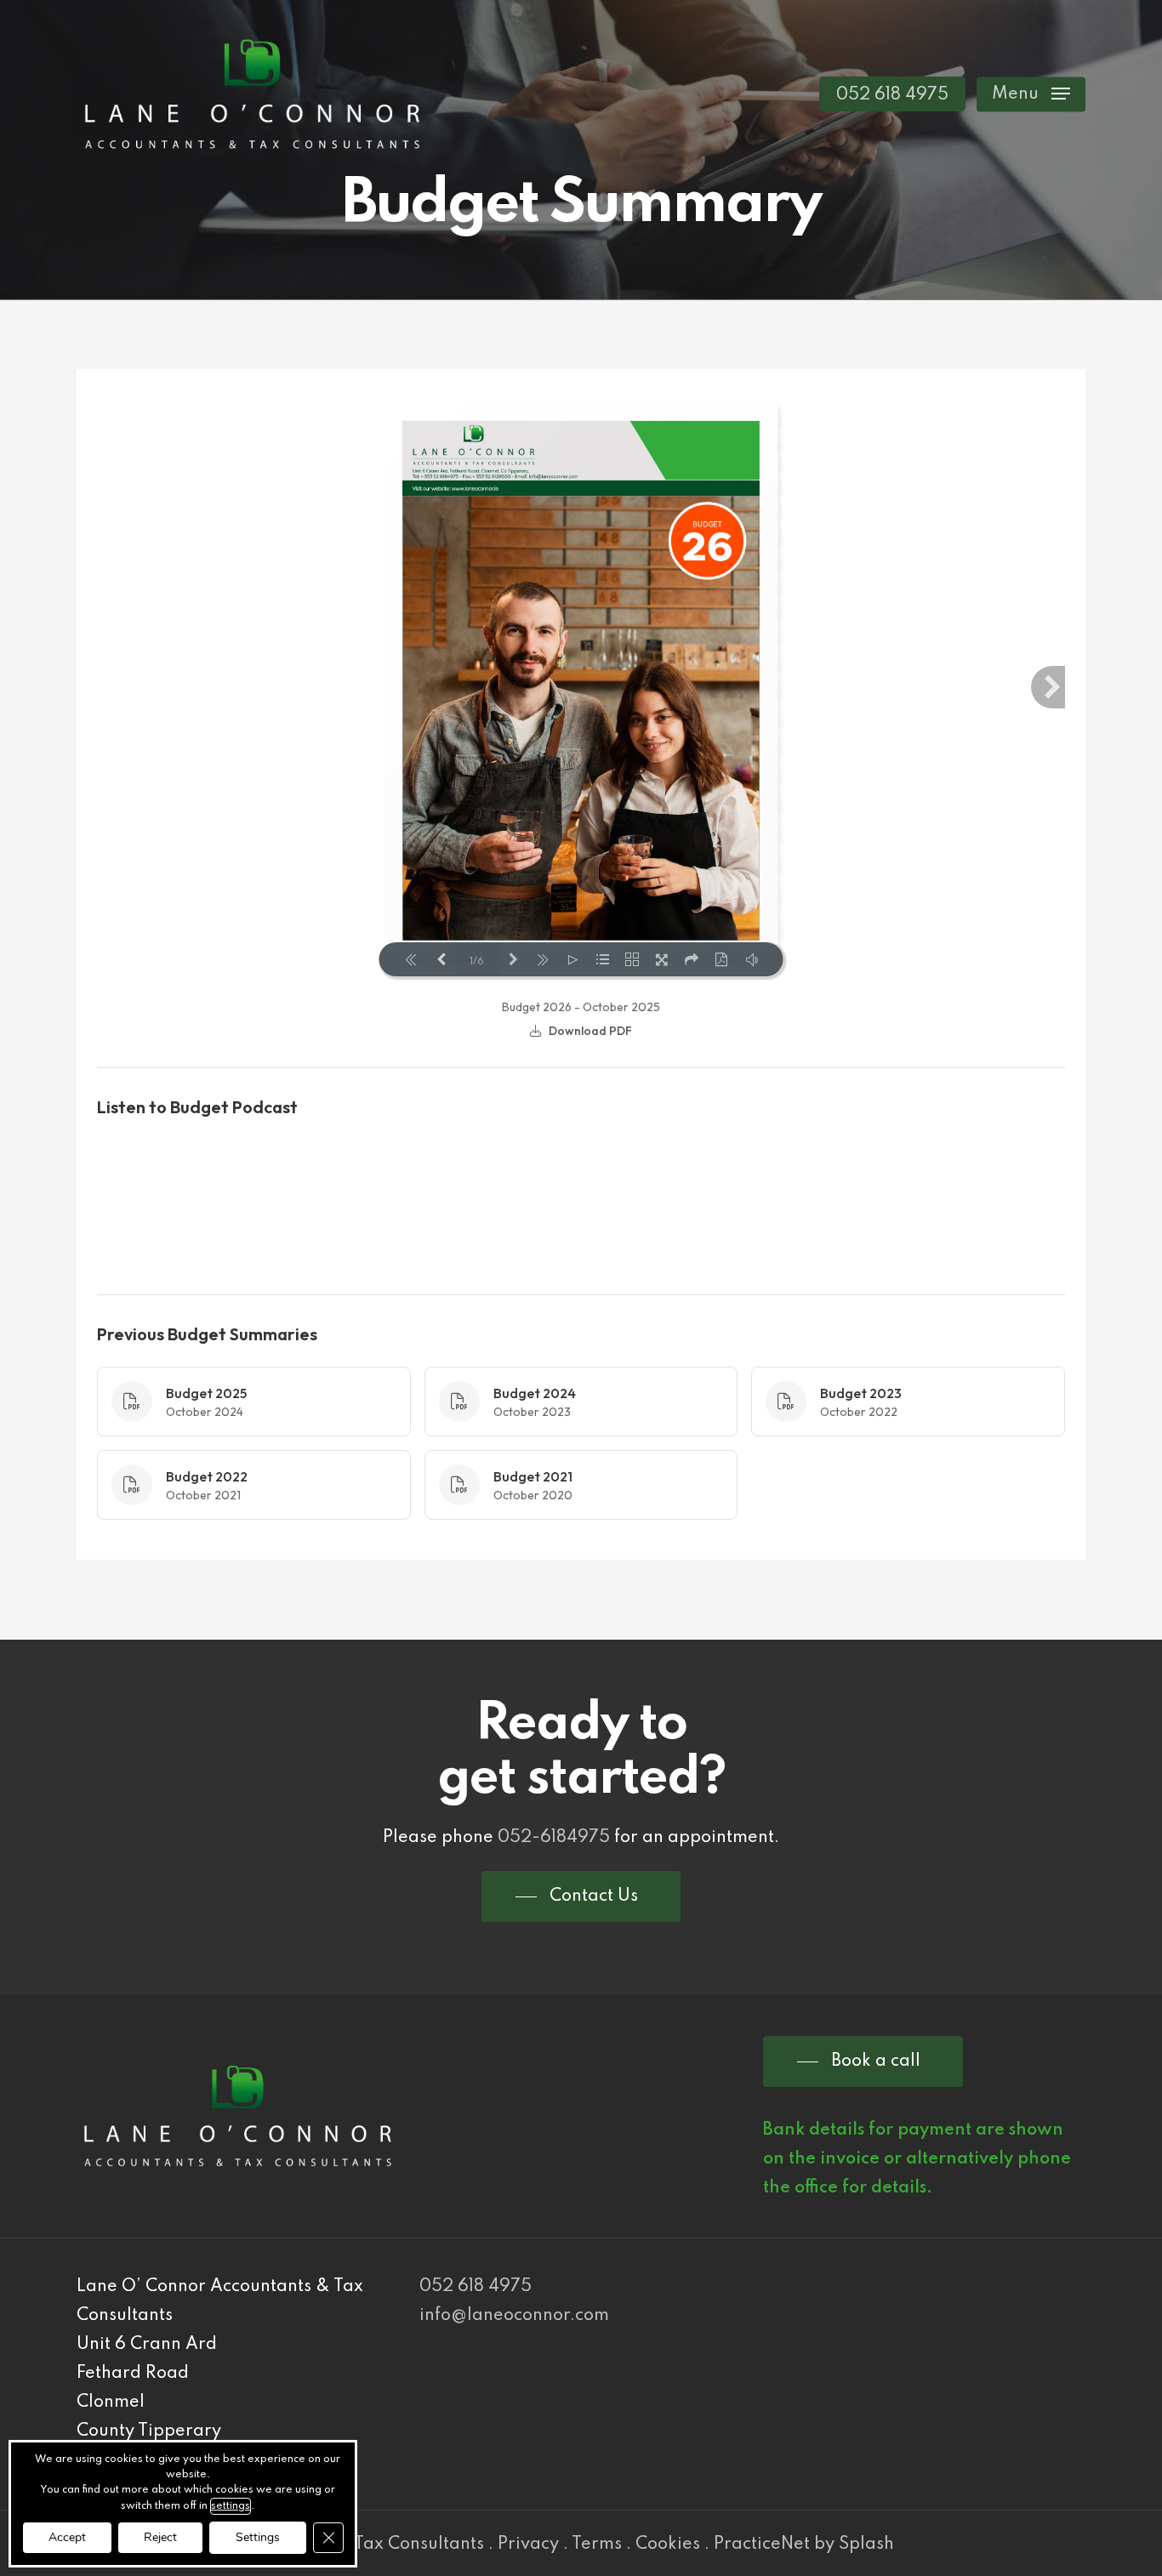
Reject (160, 2537)
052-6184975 (554, 1838)
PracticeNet (762, 2545)
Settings (258, 2537)
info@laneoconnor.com (514, 2316)
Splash (866, 2545)
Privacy (528, 2545)
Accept (67, 2537)
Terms (597, 2545)
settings (231, 2506)
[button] (1031, 94)
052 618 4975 (476, 2287)
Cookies (668, 2545)
